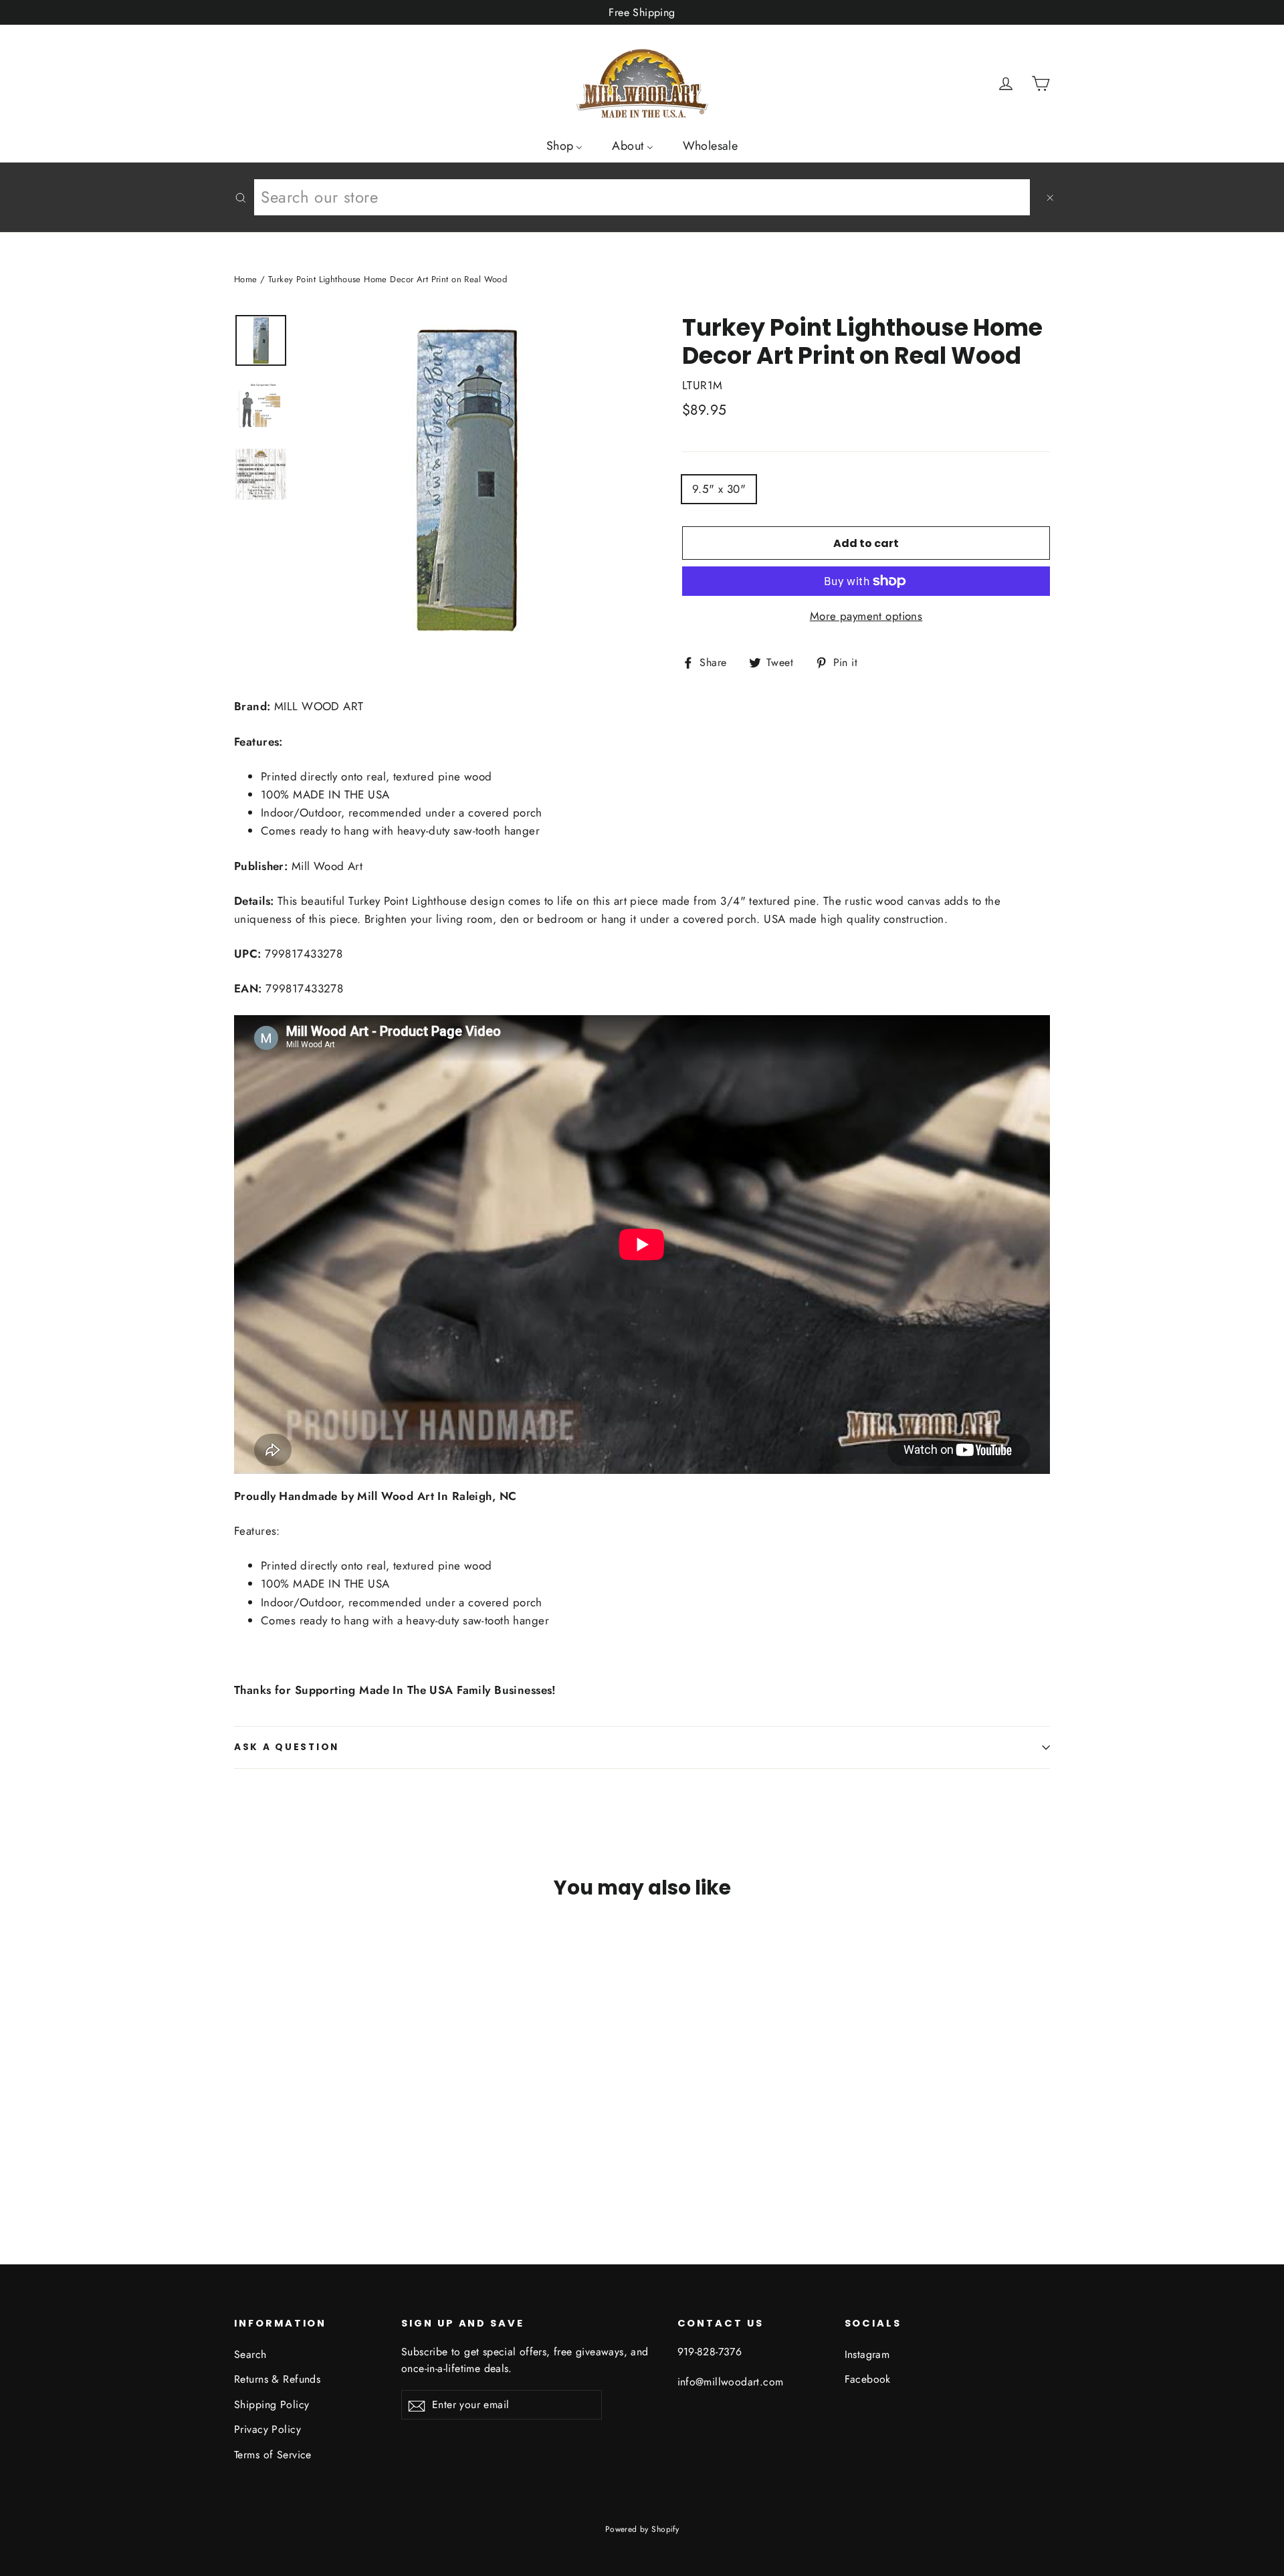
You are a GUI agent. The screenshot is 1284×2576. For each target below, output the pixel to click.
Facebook (868, 2379)
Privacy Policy (267, 2429)
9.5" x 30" (719, 489)
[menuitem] (565, 145)
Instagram (867, 2354)
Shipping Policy (272, 2404)
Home (246, 279)
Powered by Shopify (642, 2529)
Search (250, 2354)
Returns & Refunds (277, 2379)
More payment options (866, 616)
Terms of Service (273, 2455)
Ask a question (287, 1747)
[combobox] (642, 197)
